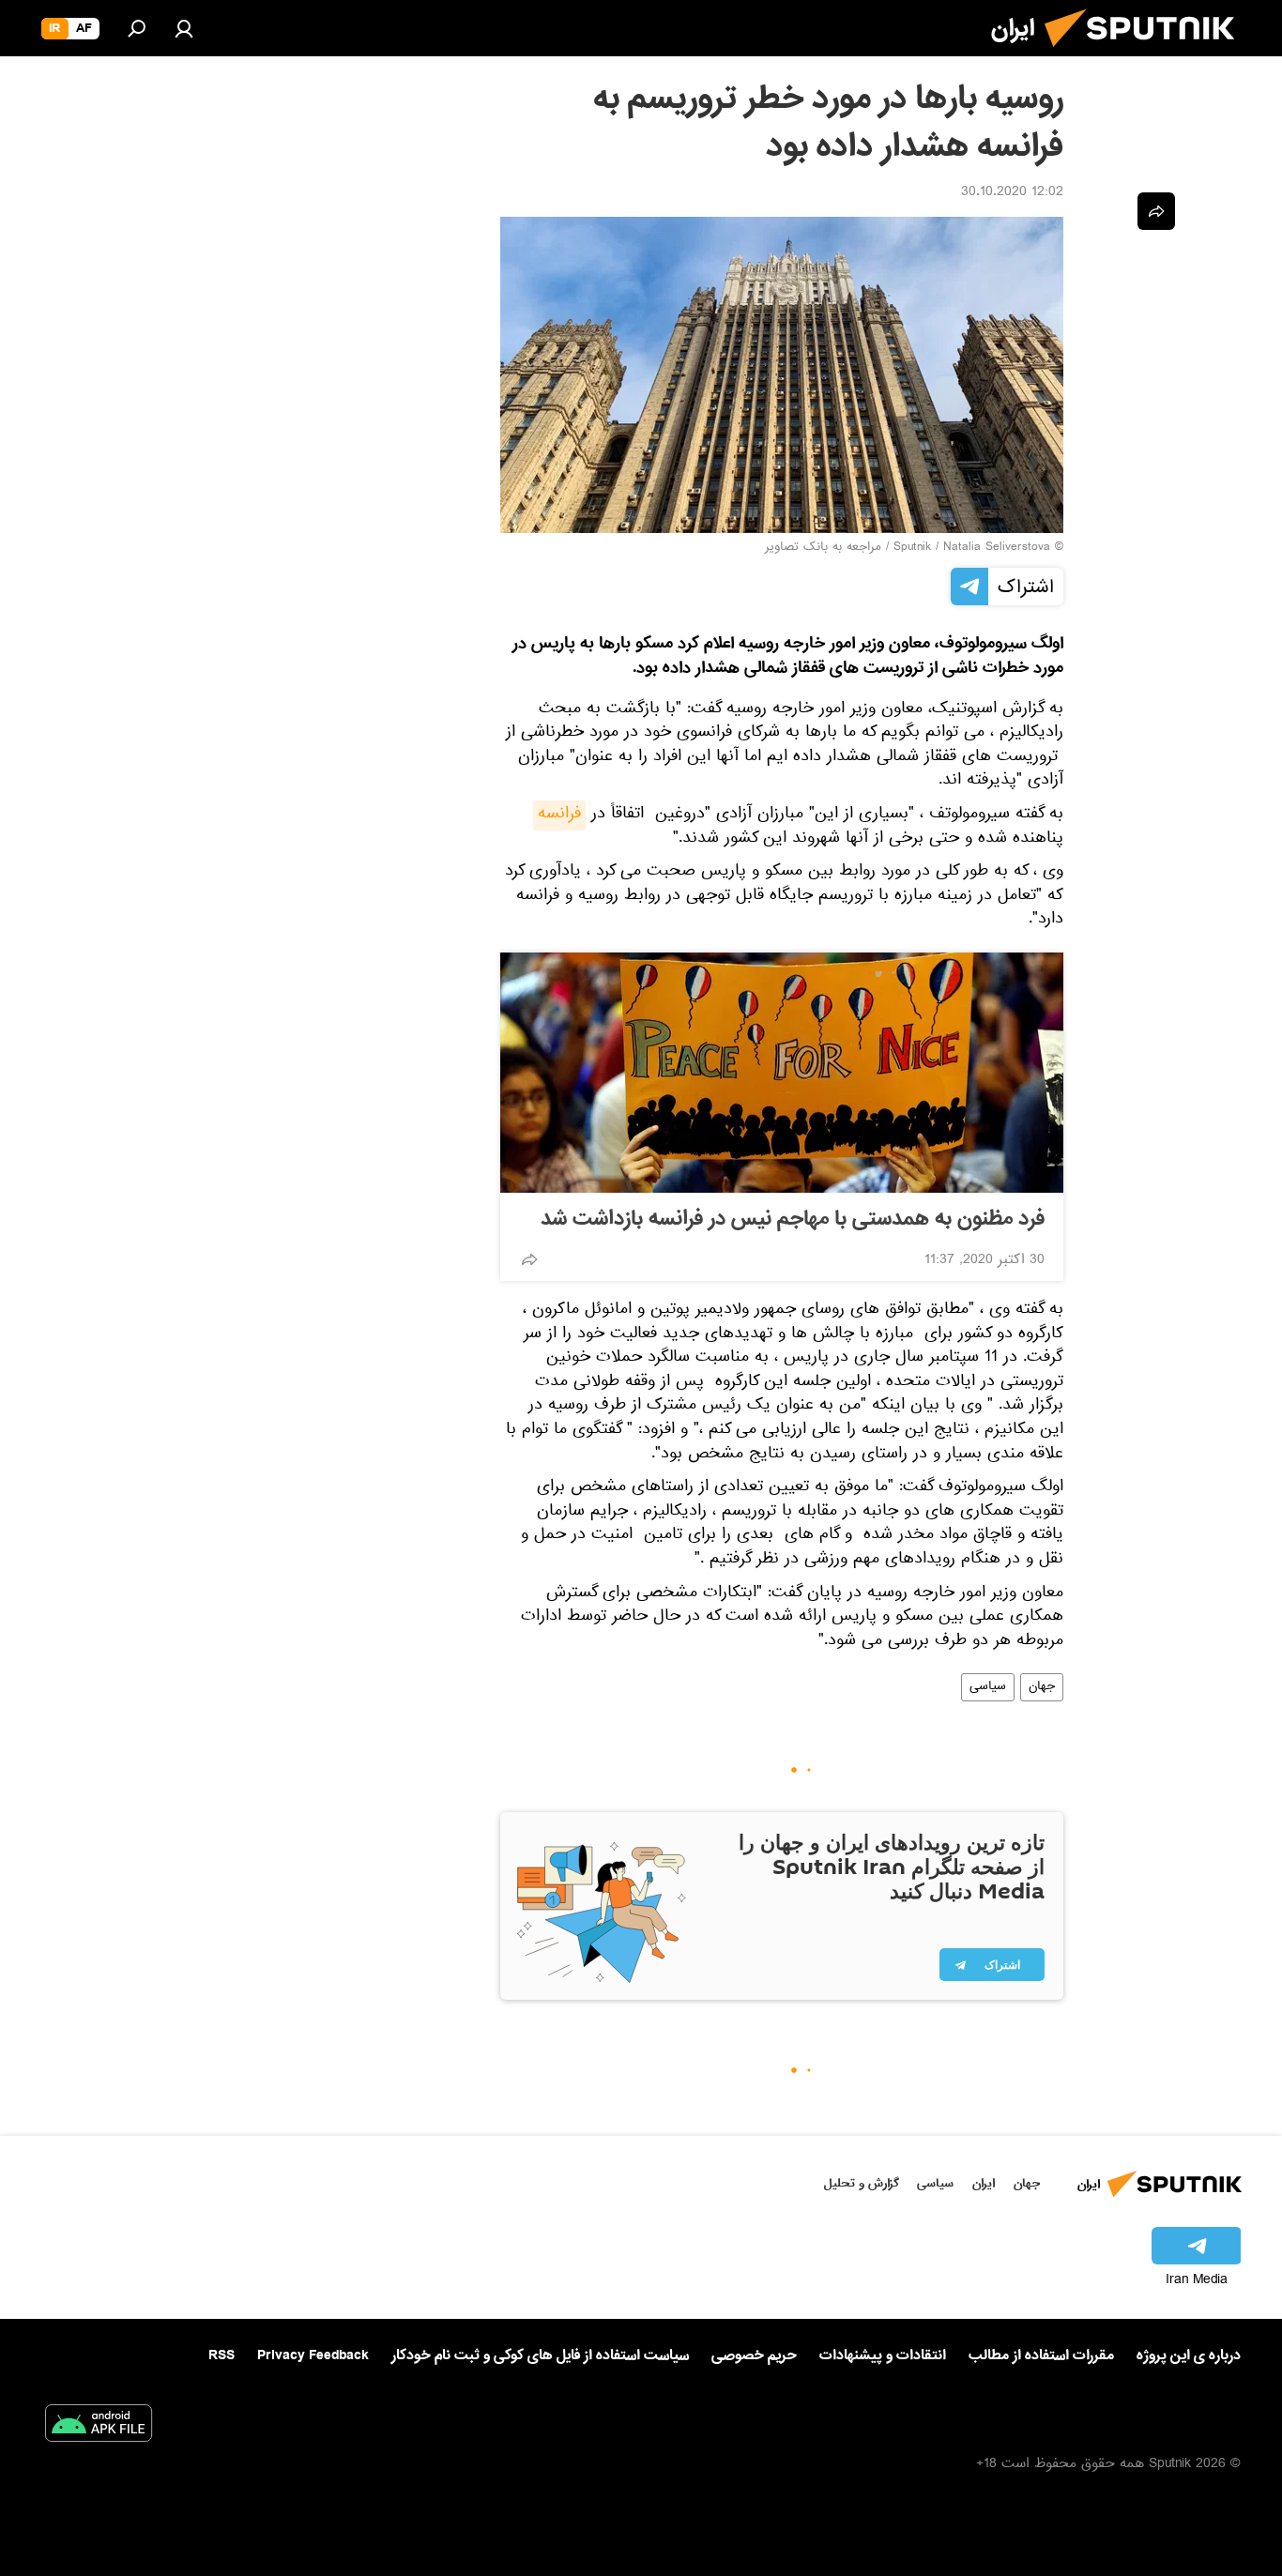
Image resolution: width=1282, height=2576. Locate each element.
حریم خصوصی (754, 2355)
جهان (1042, 1687)
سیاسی (988, 1687)
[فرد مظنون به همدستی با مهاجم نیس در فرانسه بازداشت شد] (782, 1073)
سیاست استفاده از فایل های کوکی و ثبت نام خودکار (540, 2355)
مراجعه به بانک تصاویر (823, 548)
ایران (984, 2183)
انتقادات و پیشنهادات (883, 2356)
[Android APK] (99, 2427)
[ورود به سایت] (184, 28)
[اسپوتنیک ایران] (1147, 54)
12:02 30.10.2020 (1012, 193)
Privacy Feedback (313, 2356)
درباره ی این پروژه (1189, 2355)
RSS (221, 2355)
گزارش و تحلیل (862, 2183)
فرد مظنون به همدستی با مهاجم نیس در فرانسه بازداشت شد (793, 1219)
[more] (529, 1259)
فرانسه (559, 815)
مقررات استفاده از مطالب (1041, 2355)
